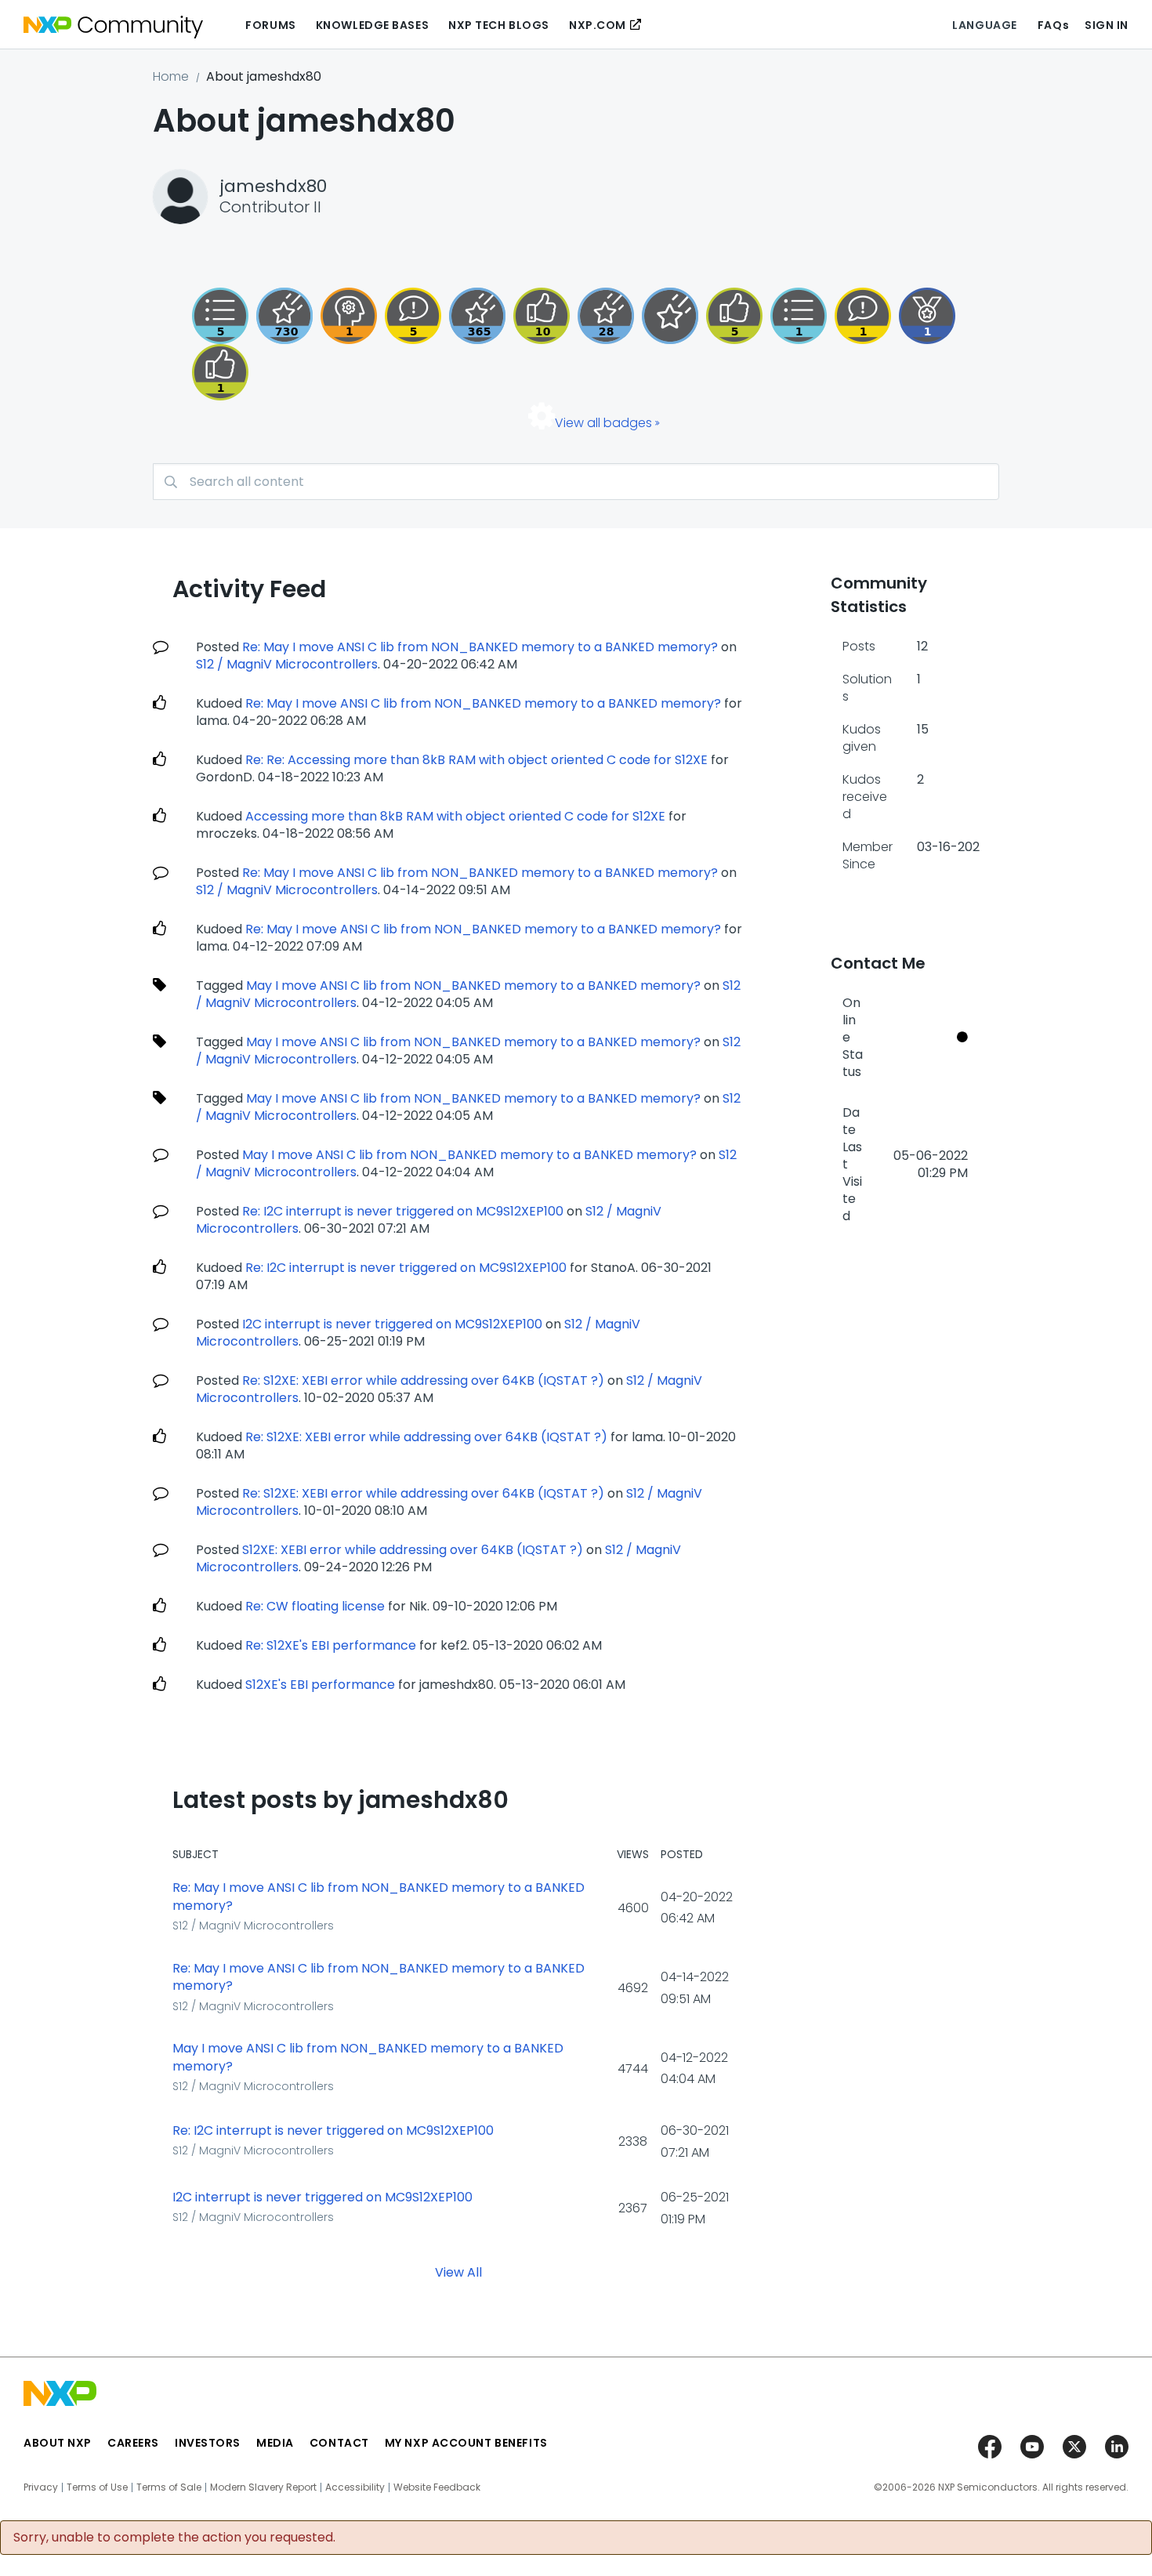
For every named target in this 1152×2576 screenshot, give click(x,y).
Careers (133, 2443)
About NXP (58, 2443)
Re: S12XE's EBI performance (331, 1645)
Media (275, 2443)
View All (458, 2272)
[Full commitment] (284, 316)
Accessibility (355, 2487)
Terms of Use (97, 2487)
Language (984, 25)
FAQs (1053, 25)
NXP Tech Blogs (499, 25)
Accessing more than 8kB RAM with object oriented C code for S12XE (455, 816)
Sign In (1107, 25)
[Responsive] (413, 316)
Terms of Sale (169, 2487)
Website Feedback (437, 2487)
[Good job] (927, 316)
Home (171, 76)
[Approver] (734, 316)
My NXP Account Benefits (466, 2443)
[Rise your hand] (799, 316)
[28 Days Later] (606, 316)
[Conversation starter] (220, 316)
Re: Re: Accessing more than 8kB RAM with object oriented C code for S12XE (476, 760)
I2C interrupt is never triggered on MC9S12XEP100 (392, 1324)
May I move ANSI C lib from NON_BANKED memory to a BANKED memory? (473, 985)
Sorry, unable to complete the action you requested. (174, 2538)
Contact (339, 2443)
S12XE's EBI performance (320, 1685)
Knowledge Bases (372, 25)
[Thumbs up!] (542, 316)
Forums (270, 25)
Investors (208, 2443)
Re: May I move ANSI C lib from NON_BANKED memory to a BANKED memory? (480, 647)
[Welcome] (670, 316)
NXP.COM (598, 25)
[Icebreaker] (863, 316)
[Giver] (220, 372)
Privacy (41, 2487)
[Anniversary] (477, 316)
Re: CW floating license (315, 1606)
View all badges (603, 423)
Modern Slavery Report (263, 2487)
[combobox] (576, 482)
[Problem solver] (349, 316)
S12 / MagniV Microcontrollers (287, 664)
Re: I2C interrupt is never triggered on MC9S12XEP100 (403, 1211)
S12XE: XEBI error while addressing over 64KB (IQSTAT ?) (413, 1550)
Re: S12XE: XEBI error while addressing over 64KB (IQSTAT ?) (423, 1380)
